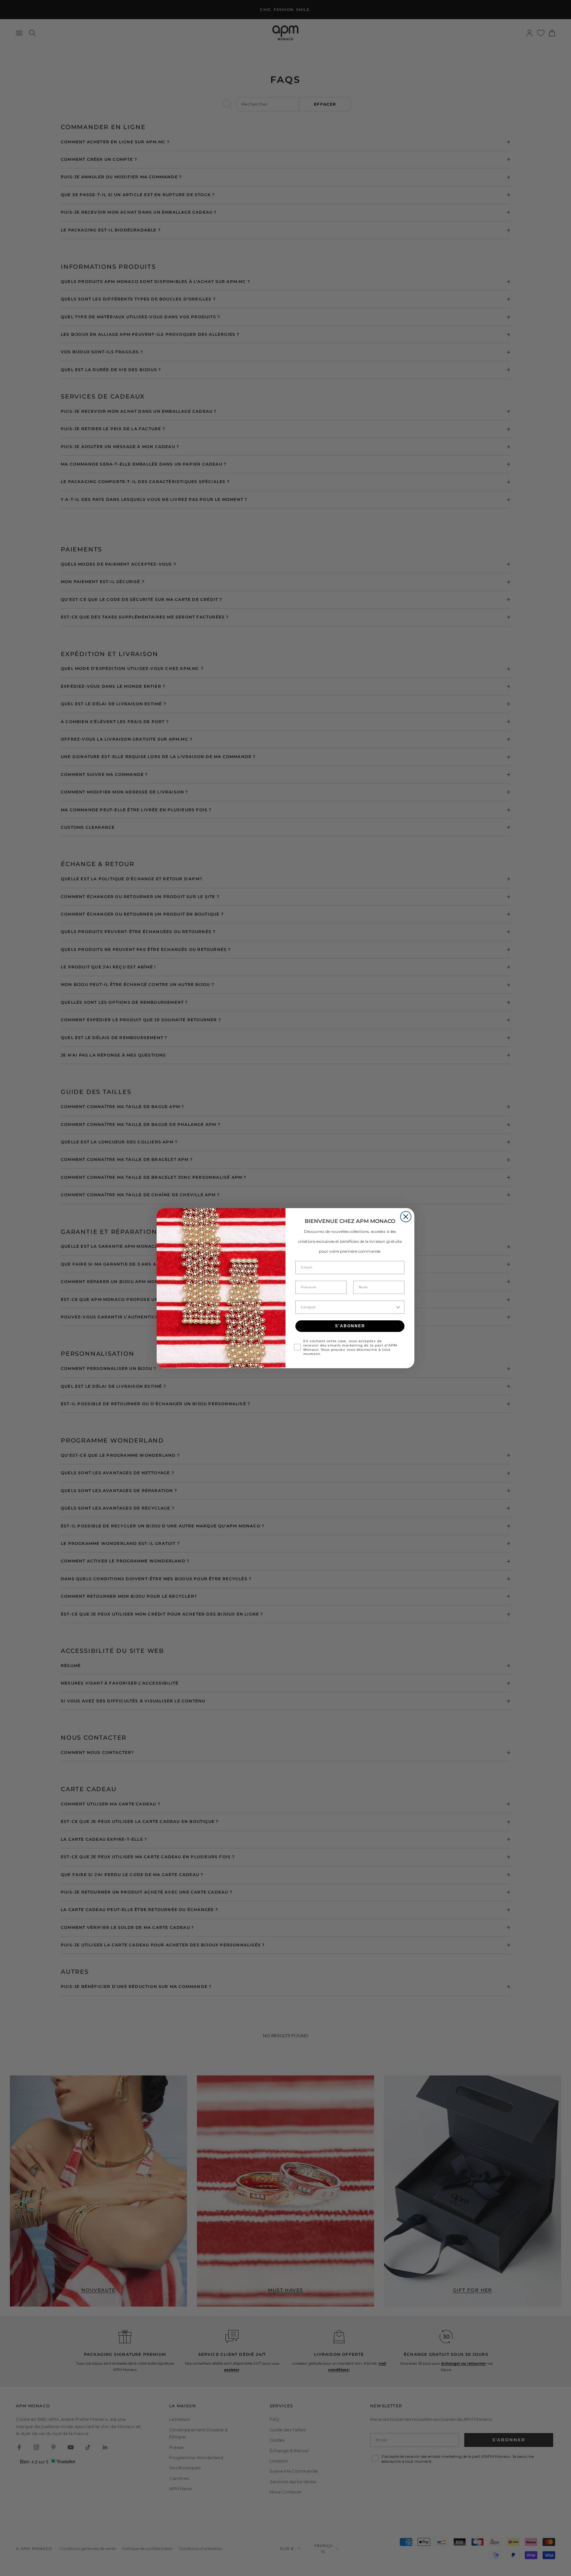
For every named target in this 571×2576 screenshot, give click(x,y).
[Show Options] (398, 1307)
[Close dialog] (406, 1217)
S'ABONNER (350, 1326)
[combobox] (348, 1307)
